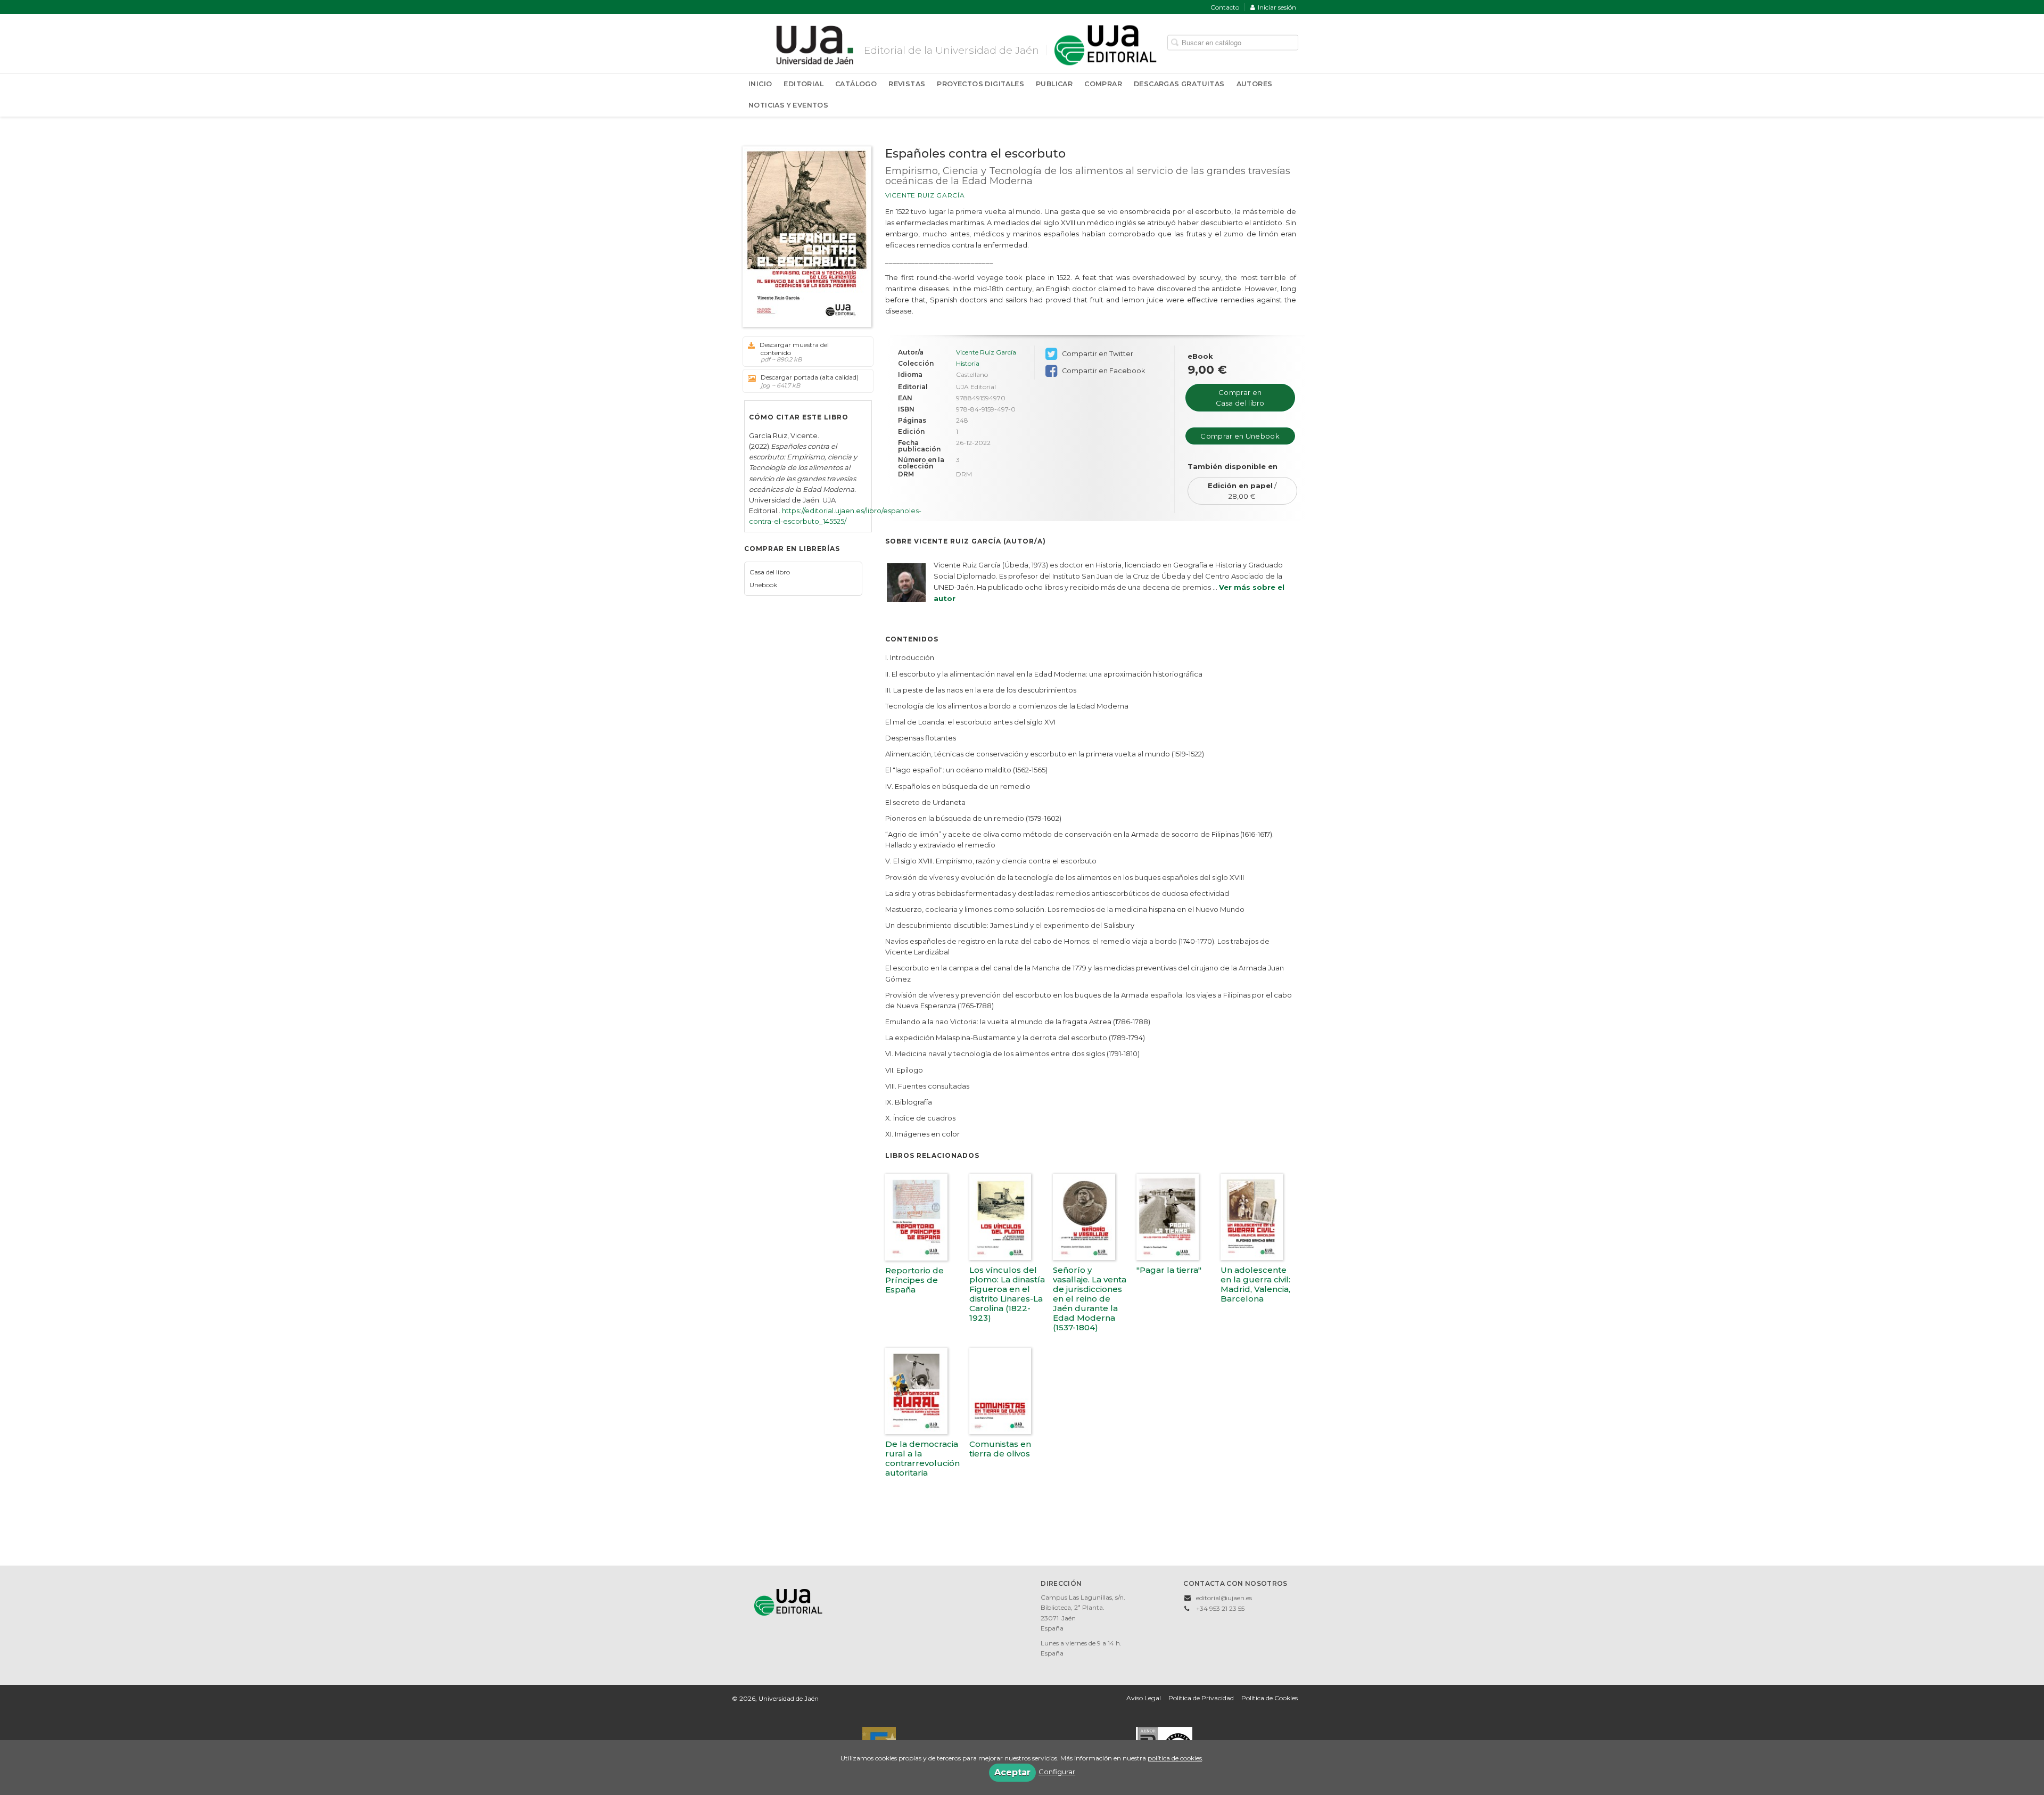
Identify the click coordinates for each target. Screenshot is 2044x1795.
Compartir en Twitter (1097, 354)
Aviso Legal (1144, 1698)
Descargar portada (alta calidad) (810, 381)
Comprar (1103, 84)
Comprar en (1240, 398)
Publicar (1054, 84)
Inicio (760, 84)
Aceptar (1012, 1772)
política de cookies (1175, 1758)
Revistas (907, 84)
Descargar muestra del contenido (794, 352)
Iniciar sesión (1277, 7)
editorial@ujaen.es (1224, 1598)
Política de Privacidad (1201, 1698)
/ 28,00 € (1242, 491)
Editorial (803, 84)
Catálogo (856, 84)
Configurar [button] (1057, 1772)
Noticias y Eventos (788, 105)
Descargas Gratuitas (1179, 84)
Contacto (1225, 7)
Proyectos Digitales (980, 84)
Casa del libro (770, 572)
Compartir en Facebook (1103, 371)
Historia (968, 364)
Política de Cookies (1270, 1698)
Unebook (763, 585)
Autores (1255, 84)
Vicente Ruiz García (925, 195)
